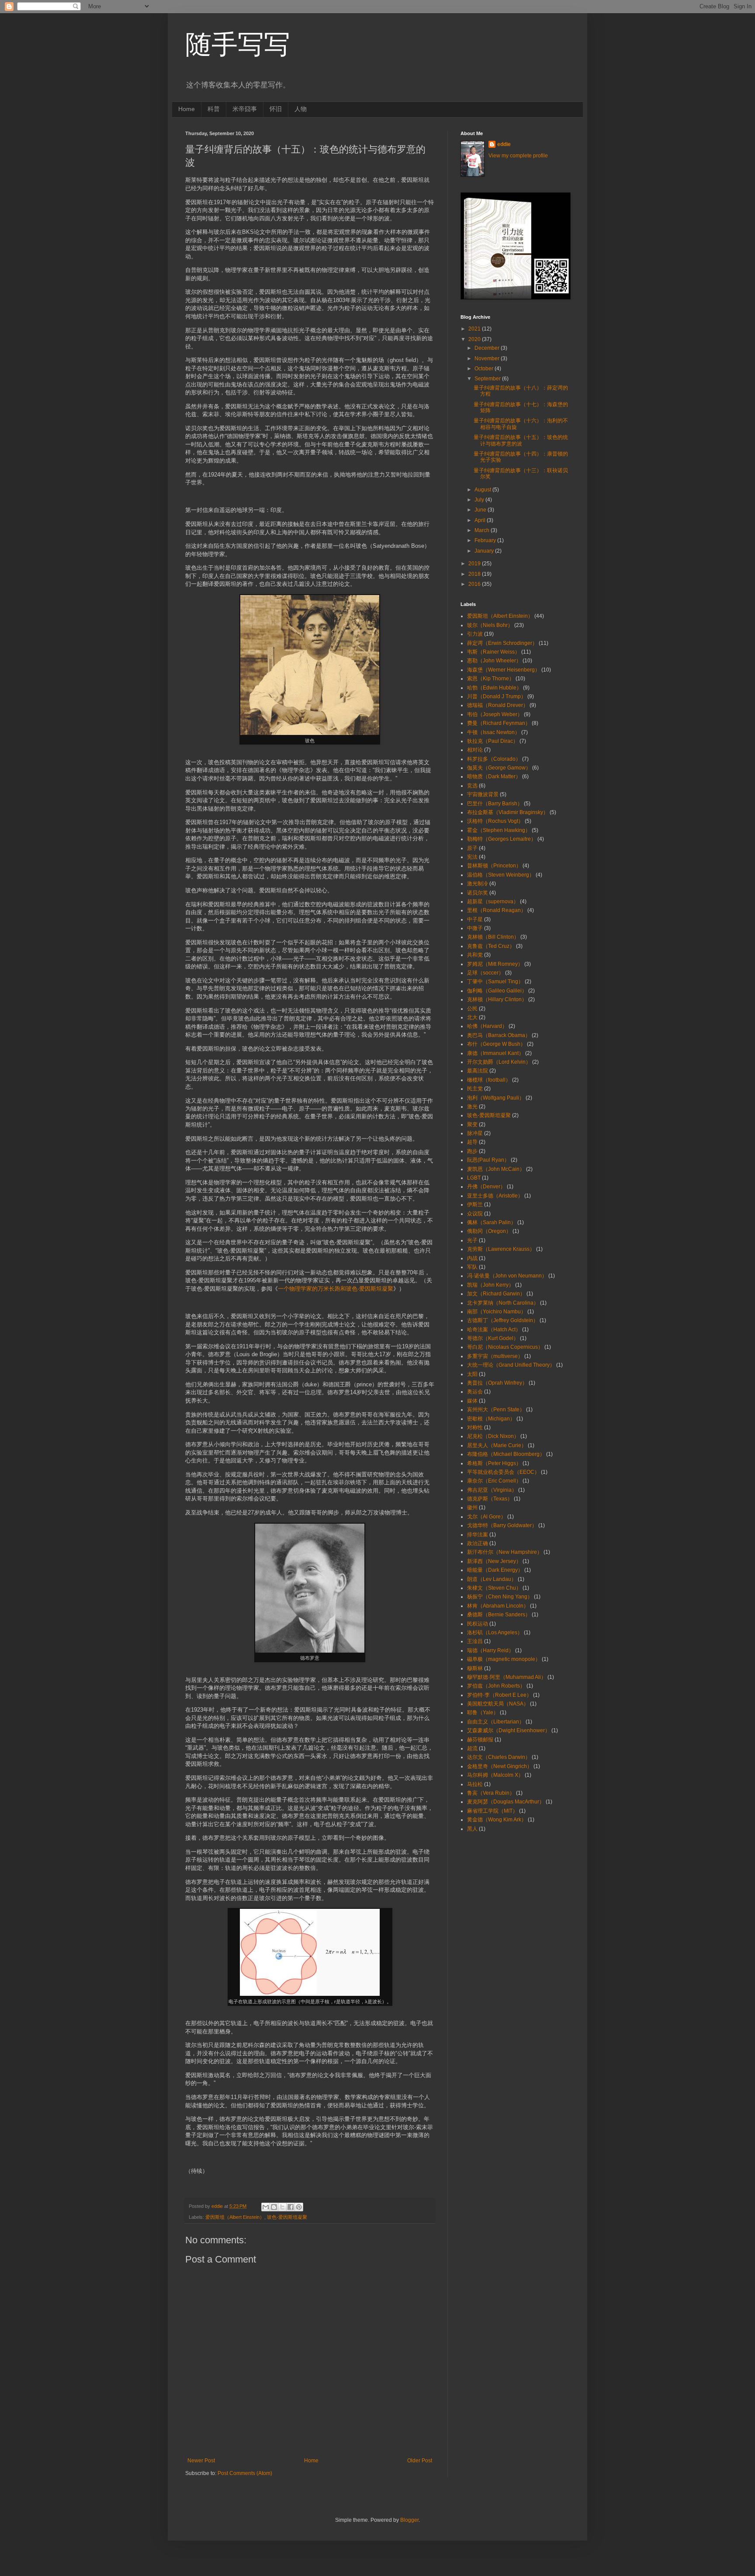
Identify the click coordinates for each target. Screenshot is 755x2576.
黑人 (472, 1829)
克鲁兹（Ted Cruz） (491, 946)
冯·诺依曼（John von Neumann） (507, 1276)
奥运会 (475, 1392)
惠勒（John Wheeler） (494, 661)
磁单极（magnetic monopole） (504, 1659)
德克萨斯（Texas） (490, 1499)
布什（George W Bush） (496, 1044)
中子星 (475, 919)
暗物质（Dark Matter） (494, 776)
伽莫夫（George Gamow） (499, 768)
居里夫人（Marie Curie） (497, 1445)
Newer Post (201, 2461)
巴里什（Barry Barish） (495, 804)
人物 (301, 109)
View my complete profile (518, 156)
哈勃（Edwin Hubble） (494, 688)
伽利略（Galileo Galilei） (497, 991)
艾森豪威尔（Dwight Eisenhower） (509, 1730)
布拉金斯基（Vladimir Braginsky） (508, 812)
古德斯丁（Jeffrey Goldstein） (503, 1320)
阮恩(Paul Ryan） (488, 1160)
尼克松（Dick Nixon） (493, 1436)
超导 (472, 1142)
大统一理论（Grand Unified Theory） (511, 1365)
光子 (472, 1240)
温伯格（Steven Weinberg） (501, 875)
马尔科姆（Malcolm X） (495, 1775)
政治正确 (478, 1543)
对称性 (475, 1427)
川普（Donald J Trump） (497, 696)
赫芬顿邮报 (480, 1740)
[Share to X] (282, 2207)
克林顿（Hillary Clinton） (497, 999)
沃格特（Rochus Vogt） (495, 821)
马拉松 (475, 1784)
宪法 (472, 857)
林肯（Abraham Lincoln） (498, 1606)
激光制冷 (478, 884)
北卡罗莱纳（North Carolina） (503, 1303)
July (480, 500)
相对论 (475, 750)
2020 (475, 339)
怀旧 (276, 109)
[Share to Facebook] (291, 2207)
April (481, 520)
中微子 (475, 928)
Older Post (420, 2461)
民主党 (475, 1089)
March (483, 530)
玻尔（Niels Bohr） (490, 625)
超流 (472, 1748)
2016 (475, 584)
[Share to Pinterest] (299, 2207)
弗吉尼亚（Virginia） (492, 1490)
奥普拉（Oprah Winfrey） (497, 1383)
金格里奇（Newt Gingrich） (500, 1766)
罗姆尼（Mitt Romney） (495, 964)
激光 (472, 1107)
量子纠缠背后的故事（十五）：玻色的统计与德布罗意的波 (521, 440)
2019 (475, 564)
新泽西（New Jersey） (494, 1561)
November (488, 359)
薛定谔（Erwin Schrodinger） (502, 643)
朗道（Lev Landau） (492, 1579)
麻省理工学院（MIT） (492, 1811)
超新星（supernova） (493, 902)
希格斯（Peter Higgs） (494, 1463)
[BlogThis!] (274, 2207)
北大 (472, 1017)
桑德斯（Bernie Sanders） (499, 1615)
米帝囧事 (245, 109)
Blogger (409, 2520)
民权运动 (478, 1624)
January (485, 551)
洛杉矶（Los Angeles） (495, 1633)
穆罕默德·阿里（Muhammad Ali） (507, 1677)
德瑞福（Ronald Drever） (498, 705)
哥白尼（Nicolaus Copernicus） (505, 1347)
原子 (472, 848)
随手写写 (238, 44)
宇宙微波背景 (483, 794)
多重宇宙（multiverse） (495, 1356)
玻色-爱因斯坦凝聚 (287, 2217)
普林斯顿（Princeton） (494, 866)
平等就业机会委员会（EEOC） (503, 1472)
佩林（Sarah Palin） (492, 1222)
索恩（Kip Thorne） (491, 679)
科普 (214, 109)
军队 (472, 1267)
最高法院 (478, 1071)
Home (187, 109)
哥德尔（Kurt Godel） (493, 1338)
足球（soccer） (485, 973)
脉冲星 (475, 1133)
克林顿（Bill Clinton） (493, 937)
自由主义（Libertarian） (496, 1722)
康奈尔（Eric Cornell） (494, 1481)
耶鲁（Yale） (483, 1713)
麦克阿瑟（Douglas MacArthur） (506, 1802)
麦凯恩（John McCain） (496, 1169)
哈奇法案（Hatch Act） (494, 1330)
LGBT (474, 1178)
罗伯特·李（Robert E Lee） (499, 1695)
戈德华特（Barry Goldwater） (502, 1525)
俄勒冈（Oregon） (489, 1231)
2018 (475, 574)
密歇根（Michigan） (491, 1419)
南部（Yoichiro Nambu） (497, 1312)
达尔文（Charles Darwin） (499, 1757)
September (488, 379)
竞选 (472, 786)
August (483, 490)
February (486, 540)
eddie (504, 144)
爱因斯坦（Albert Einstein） (235, 2217)
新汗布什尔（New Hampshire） (505, 1552)
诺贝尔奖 (478, 893)
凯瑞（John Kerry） (490, 1285)
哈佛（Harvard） (487, 1026)
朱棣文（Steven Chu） (494, 1588)
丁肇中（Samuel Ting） (495, 982)
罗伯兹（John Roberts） (496, 1686)
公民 (472, 1009)
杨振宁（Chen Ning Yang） (500, 1597)
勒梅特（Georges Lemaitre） (502, 839)
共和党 (475, 955)
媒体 (472, 1401)
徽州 (472, 1507)
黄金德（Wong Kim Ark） (497, 1820)
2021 (475, 329)
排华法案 (478, 1535)
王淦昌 (475, 1641)
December (488, 348)
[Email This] (266, 2207)
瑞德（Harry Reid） (490, 1650)
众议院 (475, 1214)
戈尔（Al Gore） (487, 1517)
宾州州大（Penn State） (496, 1410)
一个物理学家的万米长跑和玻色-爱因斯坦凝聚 (336, 1289)
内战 (472, 1258)
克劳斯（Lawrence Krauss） (501, 1249)
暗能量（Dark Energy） (495, 1570)
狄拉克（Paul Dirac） (493, 741)
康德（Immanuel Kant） (495, 1053)
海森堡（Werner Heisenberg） (504, 670)
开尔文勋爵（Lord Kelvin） (499, 1062)
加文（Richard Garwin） (496, 1294)
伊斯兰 (475, 1204)
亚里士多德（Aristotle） (495, 1196)
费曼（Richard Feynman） (499, 723)
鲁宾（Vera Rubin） (491, 1793)
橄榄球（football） (489, 1080)
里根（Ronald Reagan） (497, 910)
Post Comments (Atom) (245, 2473)
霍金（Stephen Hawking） (499, 830)
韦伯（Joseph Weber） (495, 714)
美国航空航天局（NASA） (498, 1704)
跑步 (472, 1151)
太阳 (472, 1374)
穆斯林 (475, 1668)
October (485, 369)
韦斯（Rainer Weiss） (494, 652)
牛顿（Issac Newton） (494, 732)
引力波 (475, 634)
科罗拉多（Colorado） (494, 759)
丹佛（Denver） (486, 1187)
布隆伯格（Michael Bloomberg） (506, 1454)
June (481, 510)
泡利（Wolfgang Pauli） (496, 1098)
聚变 (472, 1124)
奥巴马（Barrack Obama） (499, 1035)
